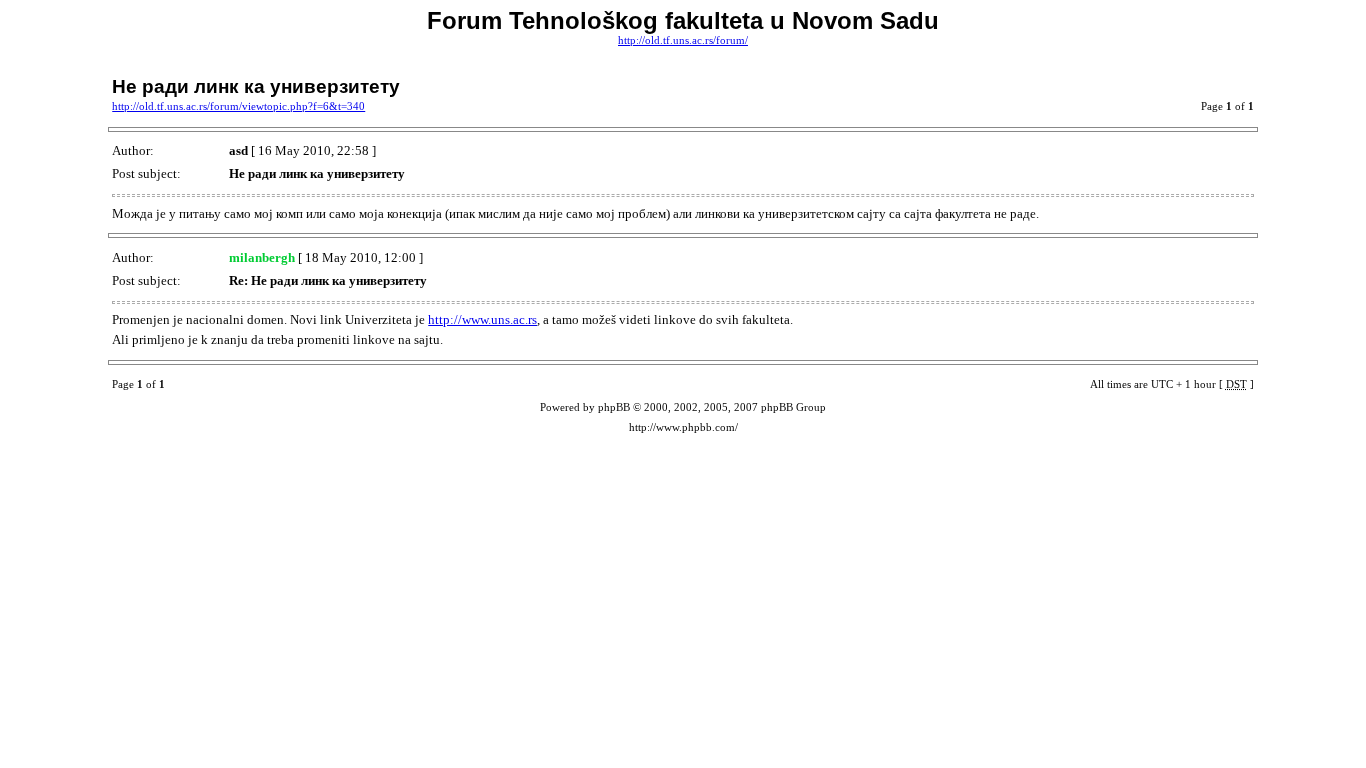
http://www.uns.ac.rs (482, 319)
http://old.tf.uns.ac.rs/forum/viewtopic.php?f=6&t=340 (238, 106)
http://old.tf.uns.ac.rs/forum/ (683, 40)
